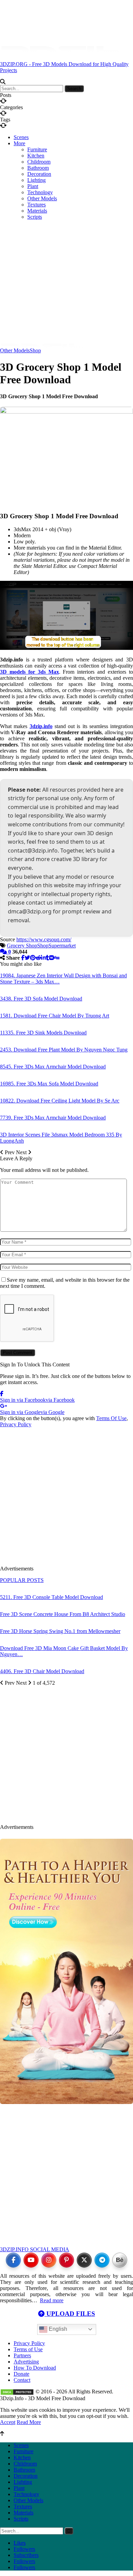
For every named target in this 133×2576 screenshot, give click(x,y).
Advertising (26, 2362)
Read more (52, 2300)
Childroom (39, 162)
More (19, 143)
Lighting (36, 180)
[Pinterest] (66, 2260)
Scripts (21, 2519)
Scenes (21, 137)
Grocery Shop (22, 946)
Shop (35, 350)
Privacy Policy (16, 1424)
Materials (24, 2513)
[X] (84, 2260)
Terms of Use (28, 2349)
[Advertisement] (66, 253)
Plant (33, 186)
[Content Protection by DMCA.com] (17, 2392)
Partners (22, 2355)
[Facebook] (13, 2260)
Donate (21, 2374)
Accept (8, 2422)
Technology (26, 2494)
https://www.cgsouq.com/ (44, 939)
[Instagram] (49, 2260)
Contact (22, 2380)
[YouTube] (31, 2260)
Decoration (39, 174)
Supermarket (62, 946)
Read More (29, 2422)
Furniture (37, 149)
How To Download (35, 2368)
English (57, 2329)
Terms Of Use (111, 1418)
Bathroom (38, 168)
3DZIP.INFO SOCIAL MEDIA (35, 2249)
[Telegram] (102, 2260)
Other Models (15, 350)
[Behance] (120, 2260)
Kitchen (36, 156)
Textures (23, 2506)
